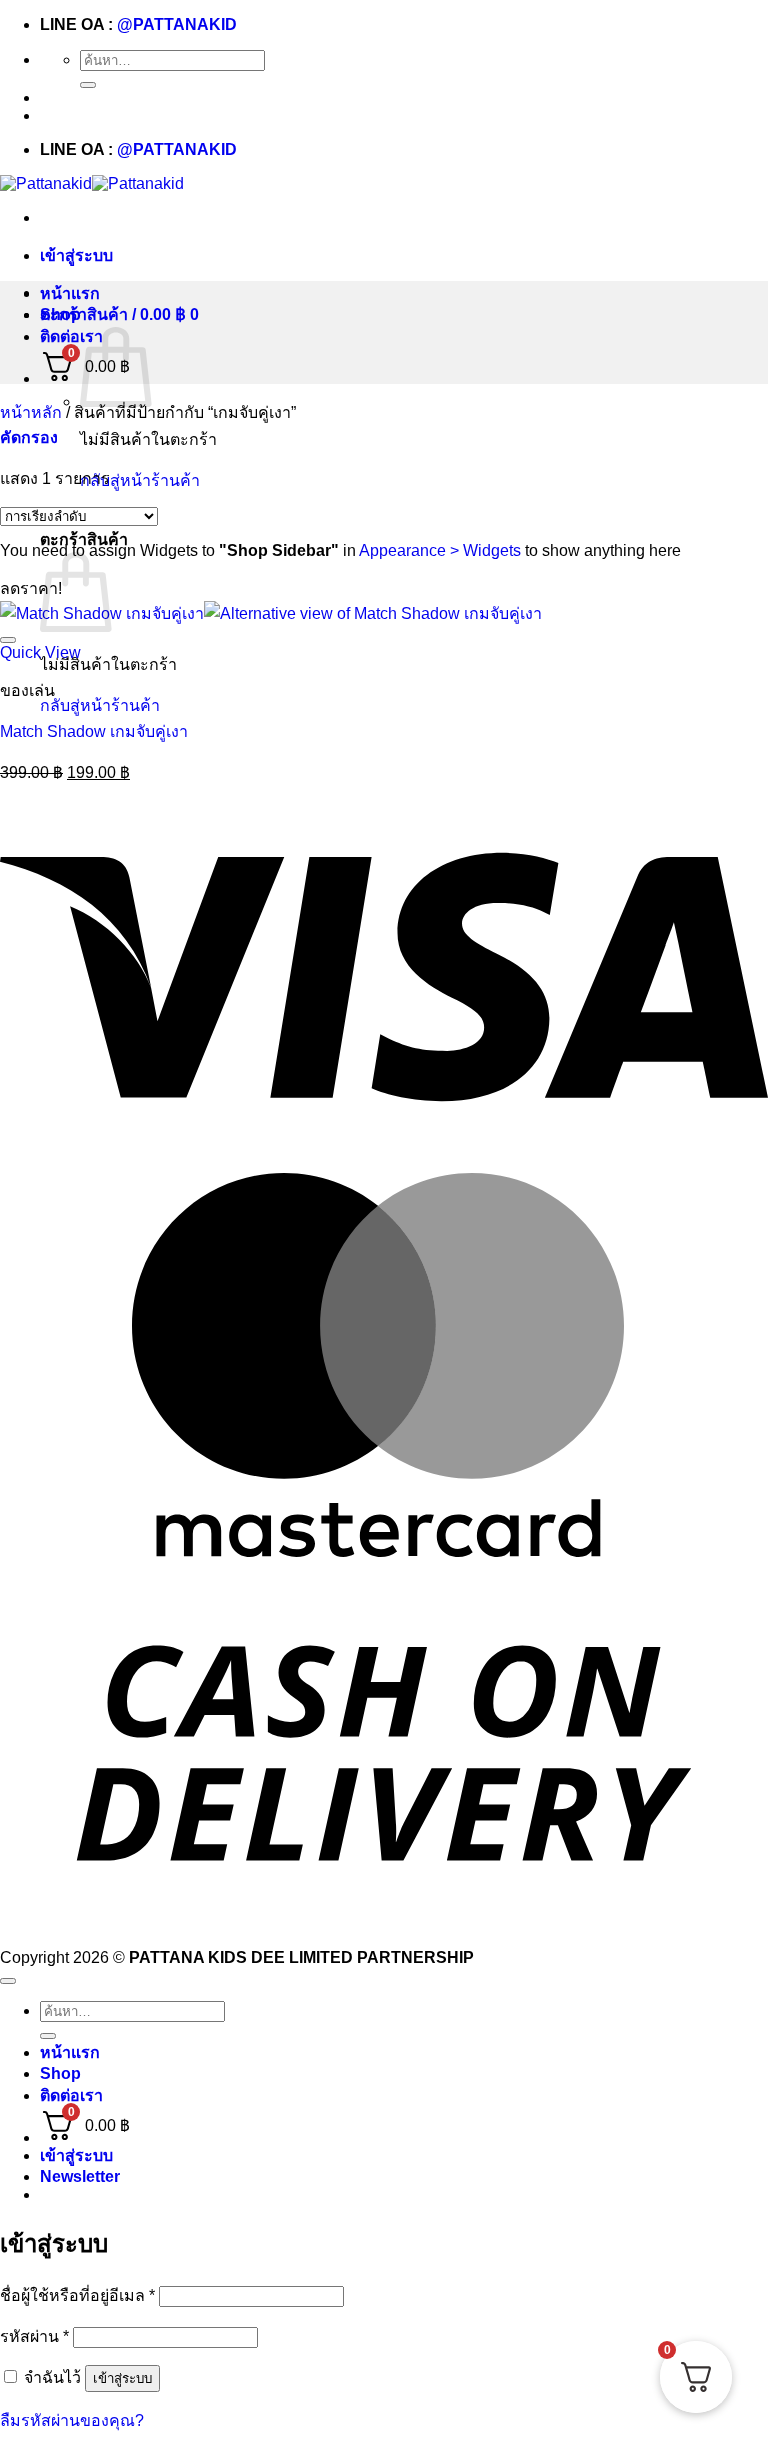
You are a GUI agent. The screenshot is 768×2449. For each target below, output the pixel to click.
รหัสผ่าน (34, 2336)
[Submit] (88, 85)
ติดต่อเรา (71, 336)
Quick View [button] (40, 652)
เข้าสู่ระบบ (122, 2378)
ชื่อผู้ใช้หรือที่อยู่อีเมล (77, 2295)
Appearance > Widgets (440, 550)
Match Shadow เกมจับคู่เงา (94, 731)
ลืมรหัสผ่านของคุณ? (72, 2420)
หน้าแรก (70, 293)
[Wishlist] (8, 640)
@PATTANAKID (177, 24)
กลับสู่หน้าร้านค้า (140, 480)
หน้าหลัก (31, 412)
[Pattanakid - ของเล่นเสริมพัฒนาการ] (92, 183)
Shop (60, 314)
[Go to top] (8, 1981)
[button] (76, 255)
